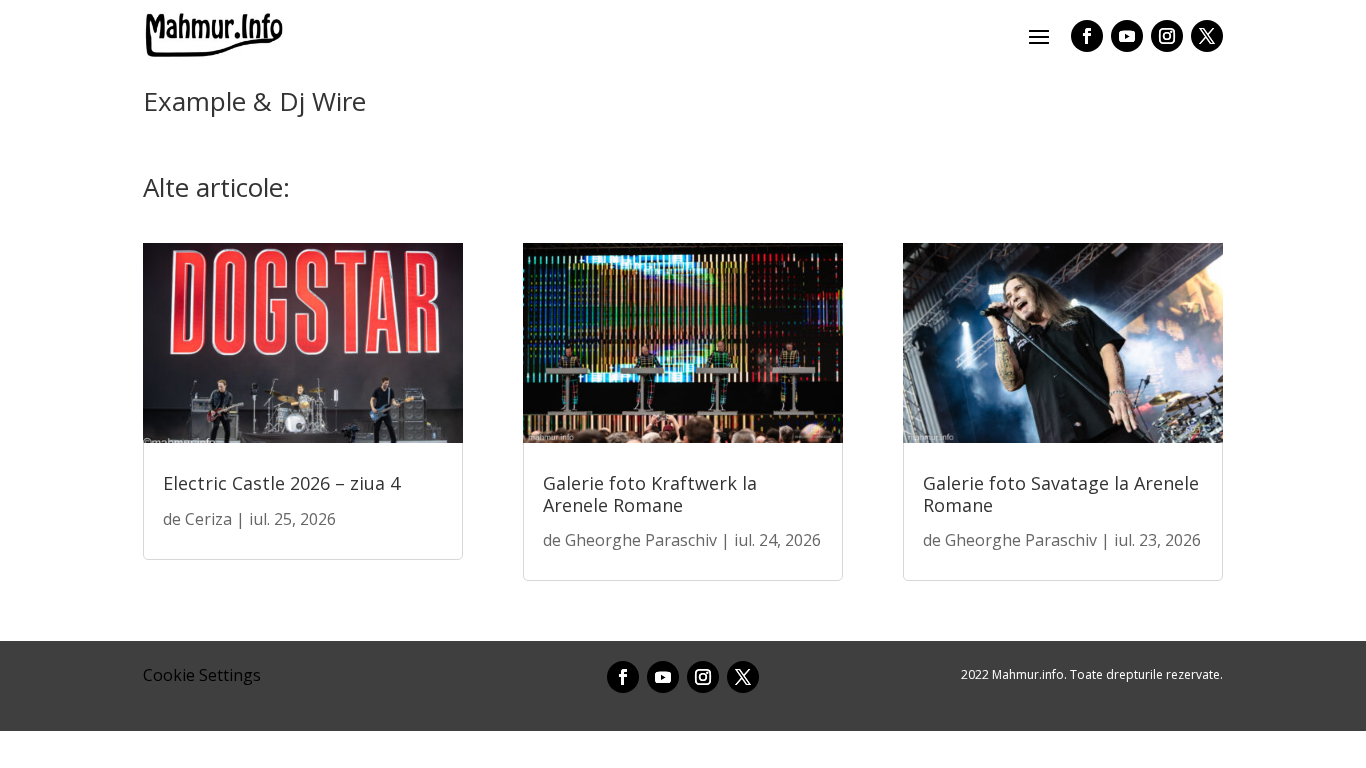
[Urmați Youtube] (1127, 36)
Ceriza (208, 519)
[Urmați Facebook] (1087, 36)
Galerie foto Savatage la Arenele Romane (1061, 494)
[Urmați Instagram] (1167, 36)
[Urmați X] (1207, 36)
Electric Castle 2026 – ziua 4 (281, 483)
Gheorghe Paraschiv (641, 540)
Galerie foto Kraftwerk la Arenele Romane (650, 494)
